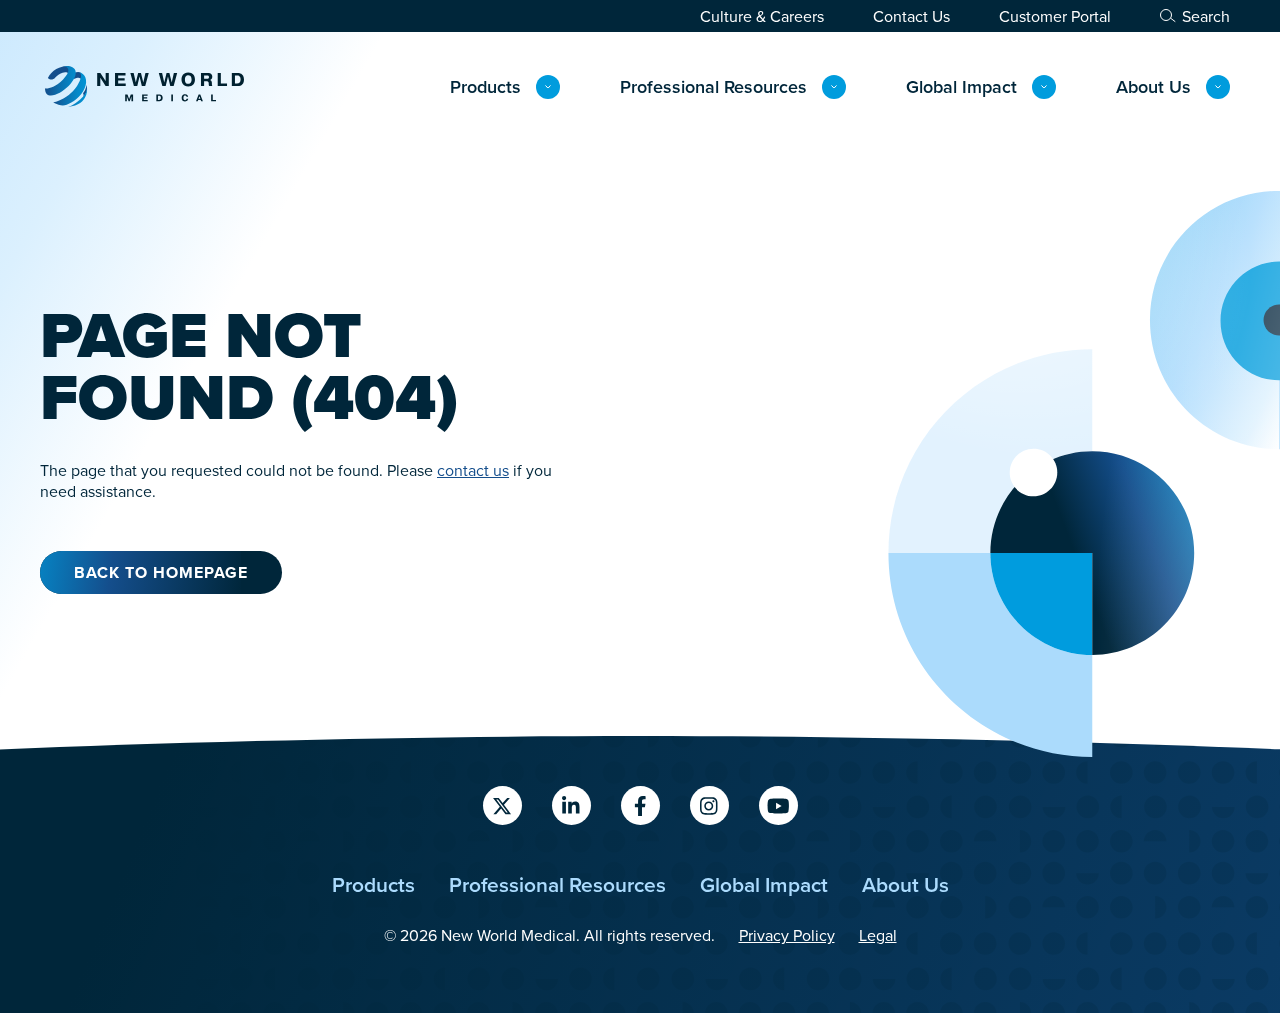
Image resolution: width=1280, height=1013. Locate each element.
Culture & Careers (762, 16)
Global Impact (961, 86)
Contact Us (911, 16)
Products (485, 86)
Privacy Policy (787, 935)
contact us (473, 470)
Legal (878, 935)
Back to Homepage (161, 572)
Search (1206, 16)
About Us (1153, 86)
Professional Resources (713, 86)
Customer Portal (1055, 16)
